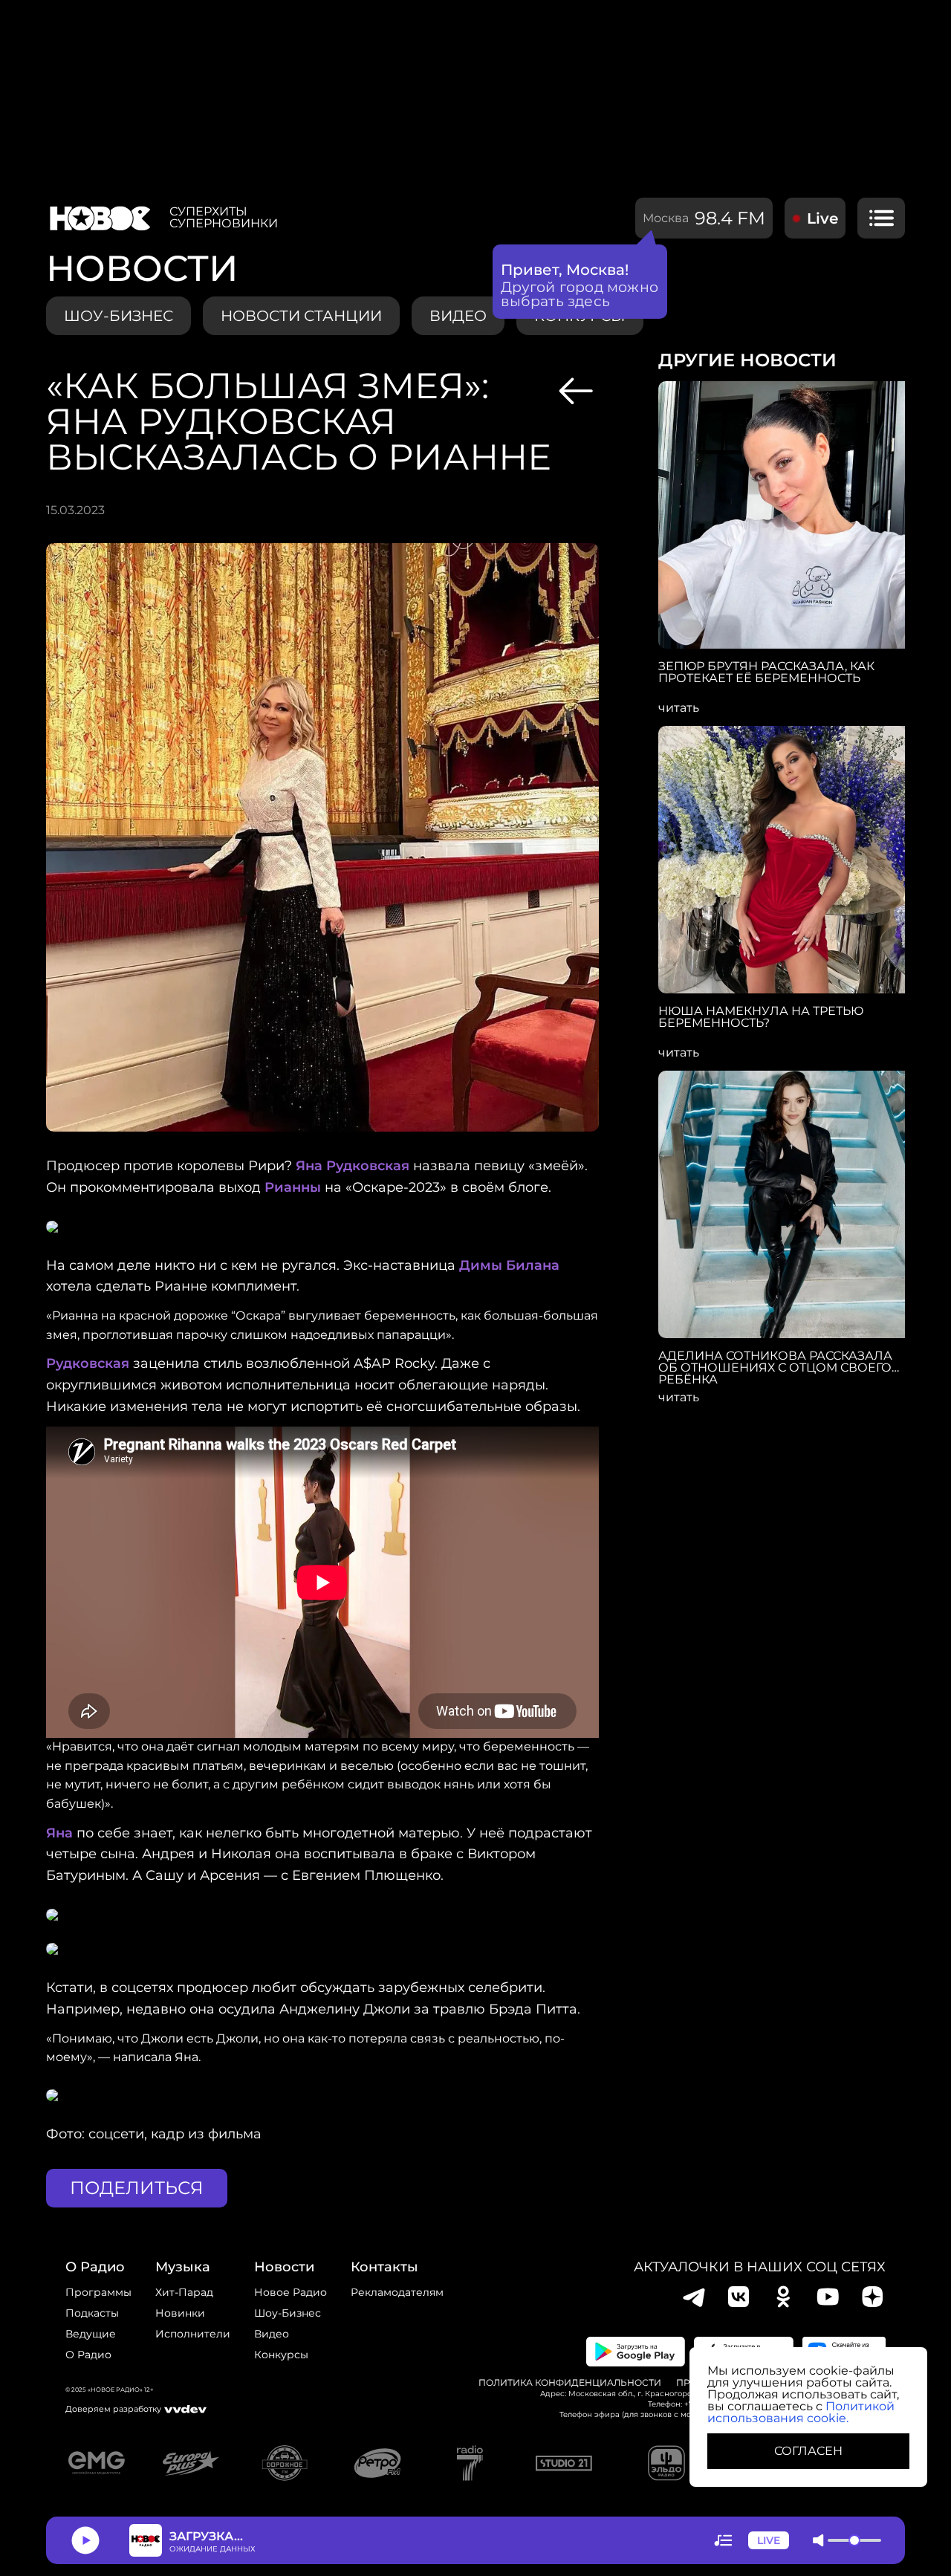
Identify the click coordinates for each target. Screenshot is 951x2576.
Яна (59, 1833)
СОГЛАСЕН (808, 2451)
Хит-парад (184, 2292)
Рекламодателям (397, 2292)
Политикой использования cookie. (801, 2412)
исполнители (193, 2334)
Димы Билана (509, 1265)
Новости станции (301, 316)
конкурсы (281, 2355)
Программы (98, 2292)
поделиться (137, 2188)
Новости (284, 2267)
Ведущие (91, 2334)
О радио (88, 2355)
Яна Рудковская (353, 1166)
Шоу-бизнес (119, 316)
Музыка (183, 2267)
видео (458, 316)
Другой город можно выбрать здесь (580, 294)
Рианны (293, 1187)
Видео (272, 2334)
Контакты (384, 2267)
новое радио (291, 2292)
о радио (95, 2267)
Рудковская (88, 1363)
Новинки (180, 2313)
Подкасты (92, 2313)
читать (679, 708)
